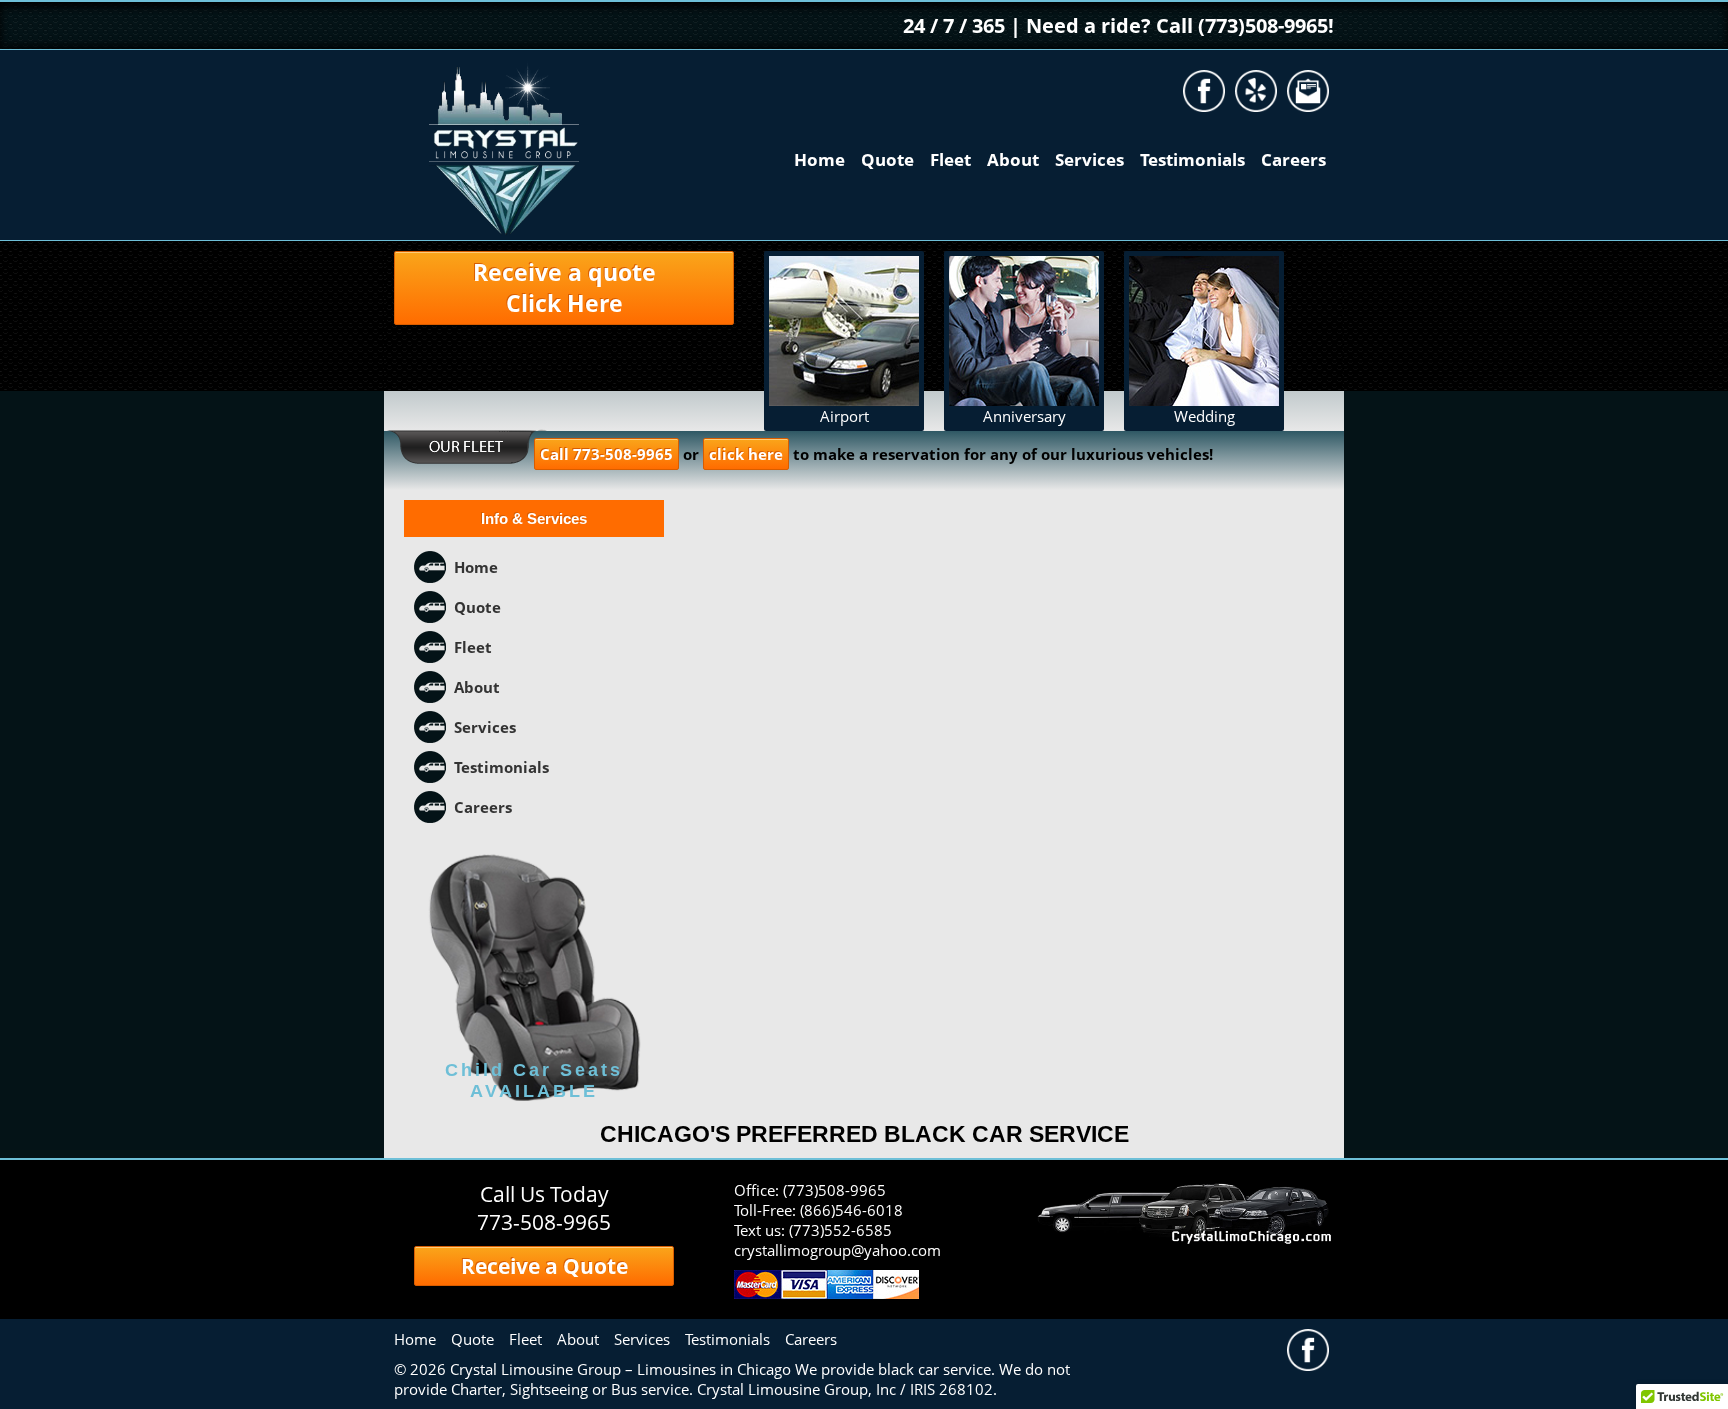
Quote (887, 159)
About (1013, 159)
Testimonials (1192, 159)
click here (746, 454)
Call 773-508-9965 (606, 454)
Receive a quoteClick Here (564, 288)
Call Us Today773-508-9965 (544, 1208)
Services (1089, 159)
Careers (1293, 159)
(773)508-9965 (834, 1190)
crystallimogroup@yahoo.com (1308, 91)
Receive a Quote (544, 1266)
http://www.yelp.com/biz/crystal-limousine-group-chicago (1256, 91)
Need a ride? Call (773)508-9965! (1180, 25)
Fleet (950, 159)
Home (819, 159)
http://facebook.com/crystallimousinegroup (1204, 91)
